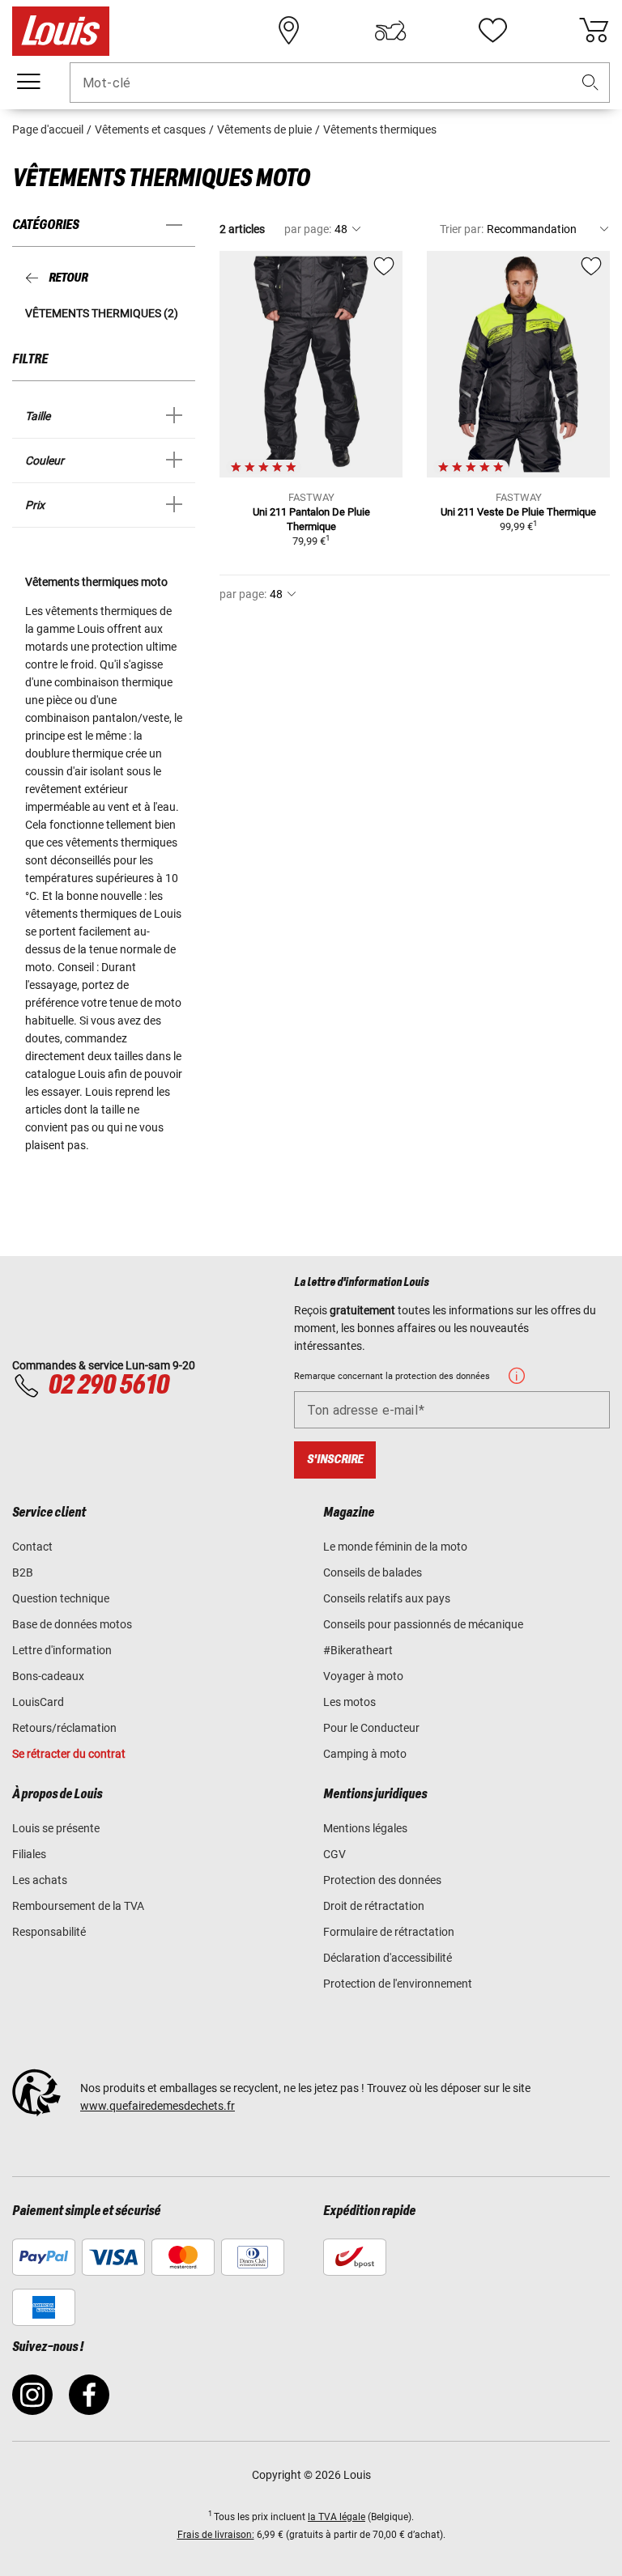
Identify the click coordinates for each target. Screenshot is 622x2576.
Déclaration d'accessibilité (388, 1958)
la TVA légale (337, 2517)
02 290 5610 (108, 1386)
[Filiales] (289, 31)
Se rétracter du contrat (69, 1754)
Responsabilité (49, 1932)
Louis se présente (56, 1828)
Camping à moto (365, 1754)
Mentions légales (365, 1828)
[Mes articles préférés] (492, 31)
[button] (590, 83)
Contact (32, 1547)
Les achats (40, 1880)
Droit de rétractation (374, 1906)
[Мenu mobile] (28, 82)
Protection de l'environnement (398, 1984)
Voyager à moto (363, 1676)
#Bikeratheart (358, 1650)
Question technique (61, 1598)
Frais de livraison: (216, 2535)
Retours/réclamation (64, 1728)
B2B (23, 1572)
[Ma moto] (390, 31)
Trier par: (462, 229)
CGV (334, 1854)
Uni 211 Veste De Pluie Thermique (518, 512)
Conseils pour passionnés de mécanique (423, 1624)
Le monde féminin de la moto (395, 1547)
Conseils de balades (373, 1572)
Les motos (349, 1702)
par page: (308, 229)
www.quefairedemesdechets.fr (158, 2106)
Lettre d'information (62, 1650)
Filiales (29, 1854)
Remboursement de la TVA (78, 1906)
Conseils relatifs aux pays (387, 1598)
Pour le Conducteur (371, 1728)
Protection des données (382, 1880)
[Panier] (594, 31)
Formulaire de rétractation (389, 1932)
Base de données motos (72, 1624)
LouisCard (38, 1702)
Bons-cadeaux (48, 1676)
